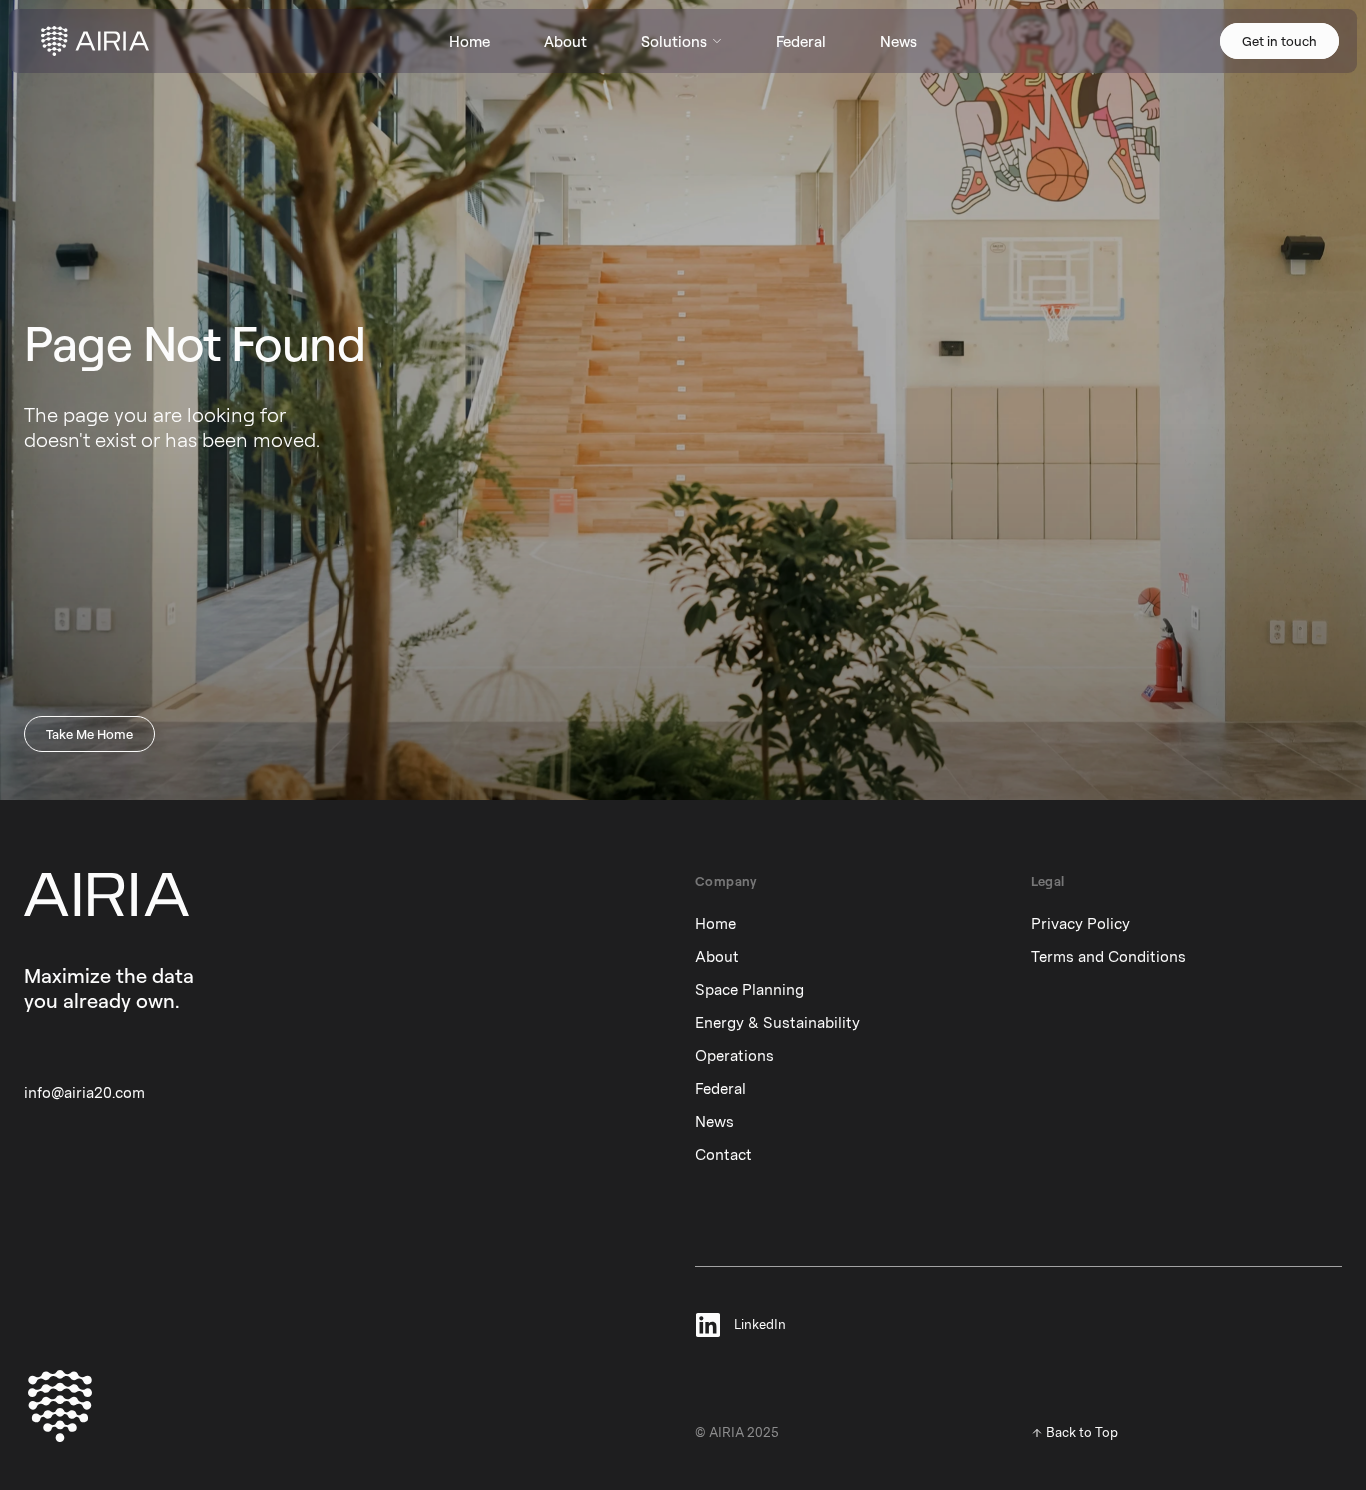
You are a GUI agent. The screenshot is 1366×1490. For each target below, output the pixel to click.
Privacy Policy (1080, 924)
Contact (723, 1155)
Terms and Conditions (1108, 957)
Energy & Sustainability (777, 1023)
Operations (734, 1056)
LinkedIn (760, 1325)
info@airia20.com (84, 1093)
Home (715, 924)
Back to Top (1082, 1432)
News (714, 1122)
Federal (720, 1089)
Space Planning (749, 990)
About (717, 957)
